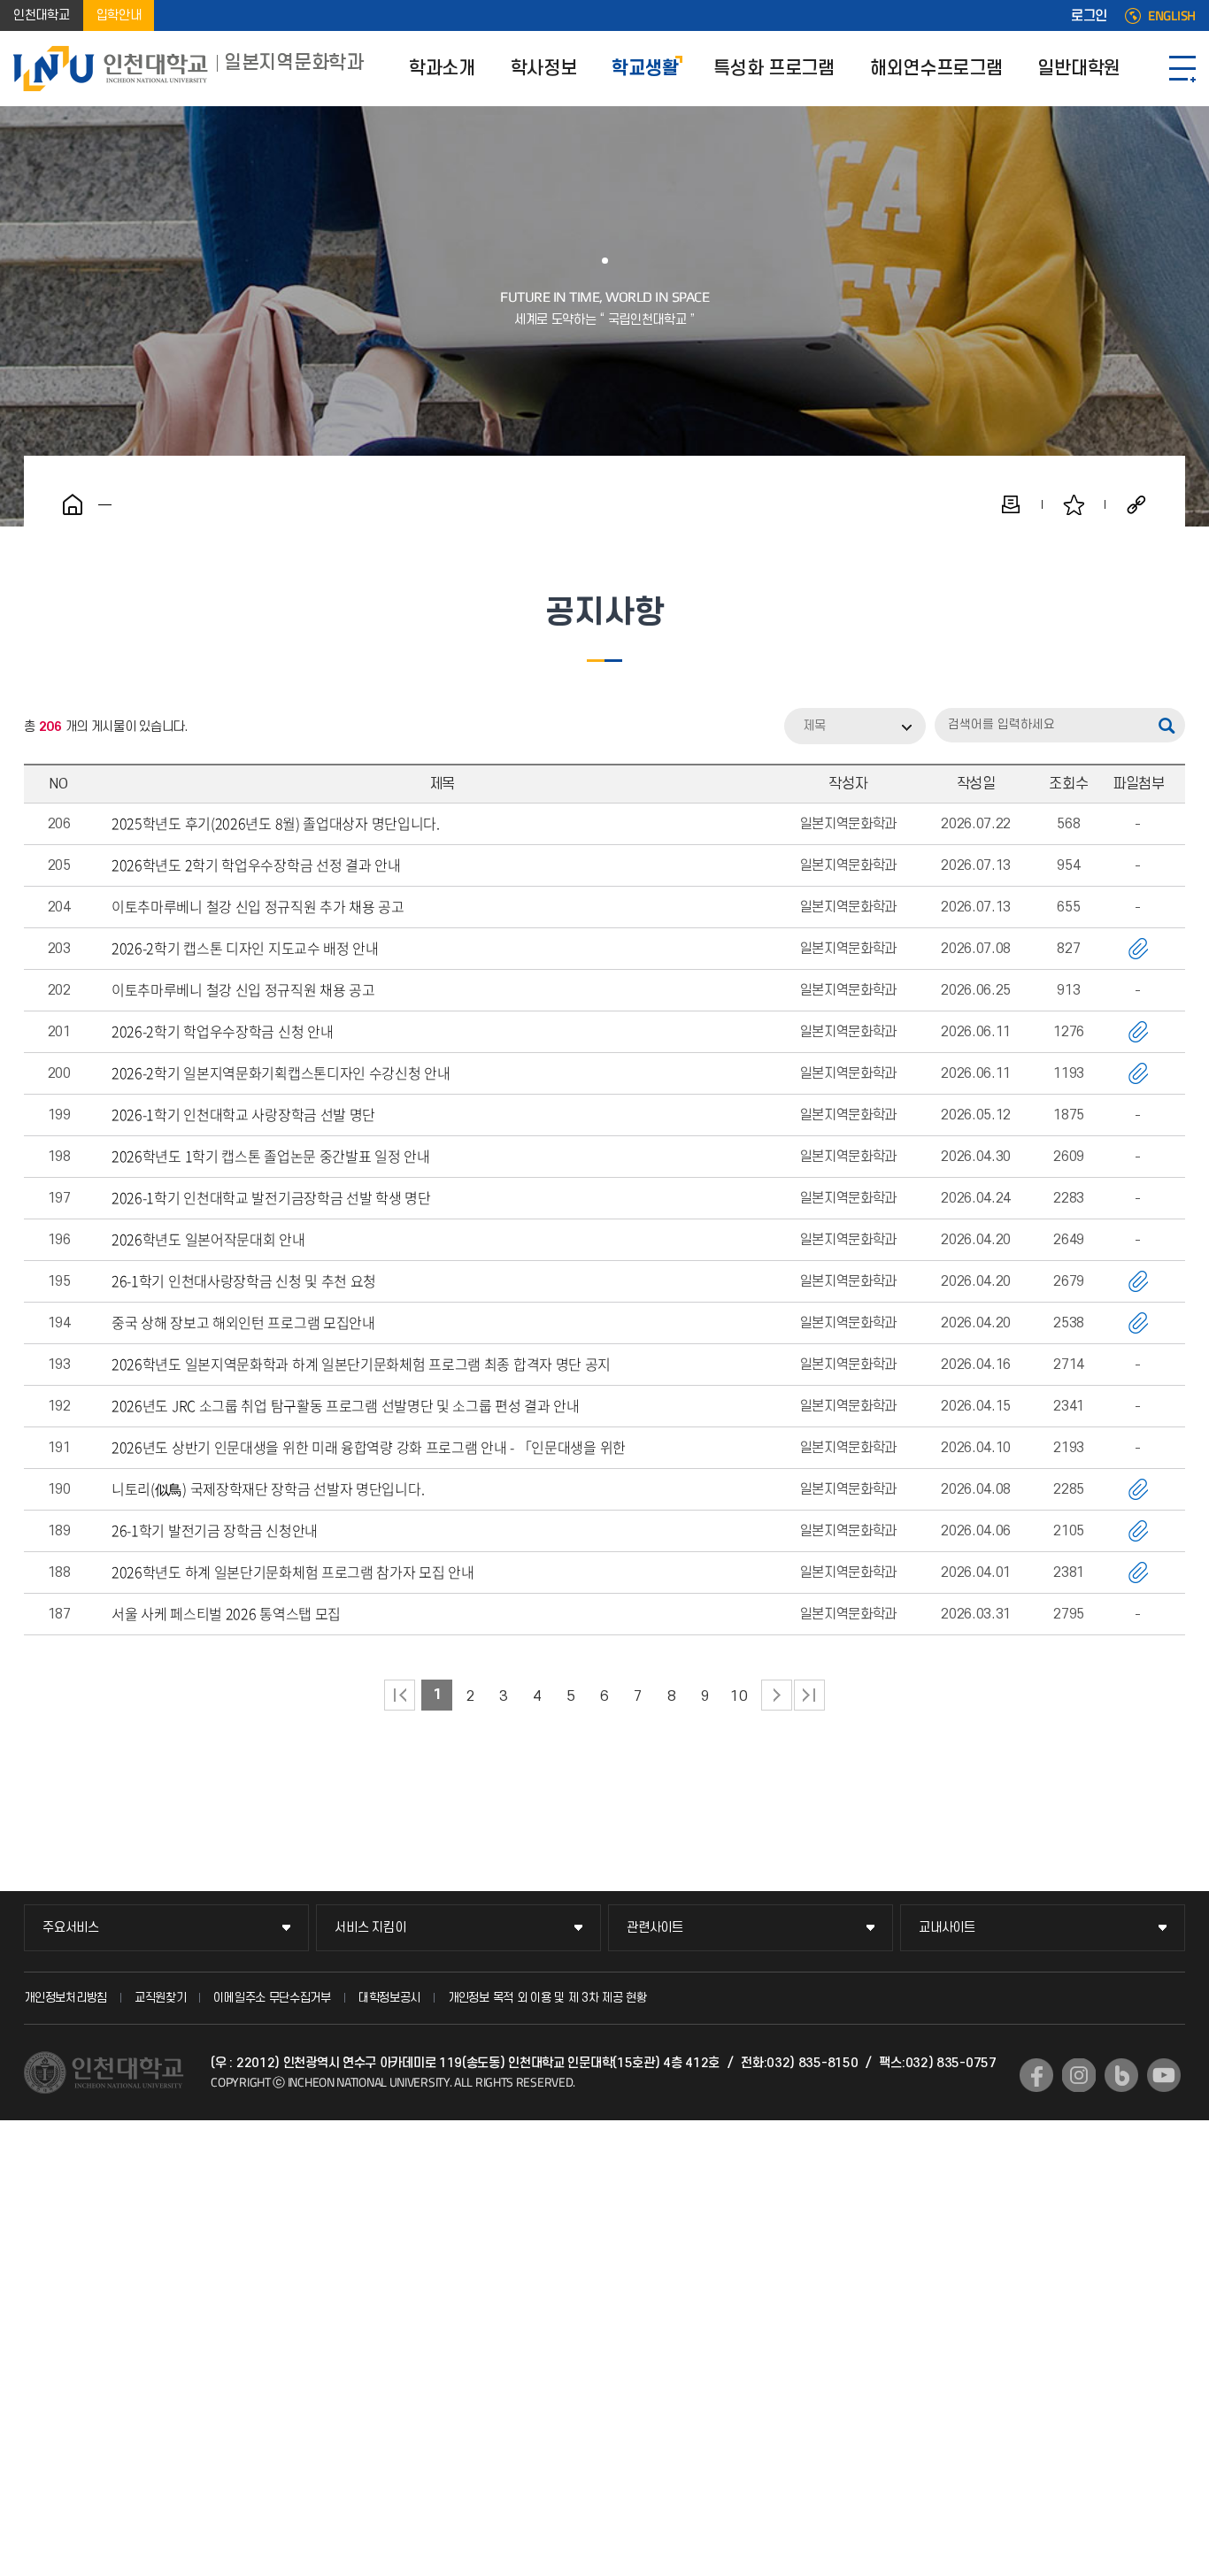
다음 (777, 1695)
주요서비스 (71, 1928)
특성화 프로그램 (774, 69)
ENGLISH (1172, 16)
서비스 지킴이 (370, 1928)
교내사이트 (947, 1928)
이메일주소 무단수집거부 (272, 1998)
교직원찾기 (161, 1998)
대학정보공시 (389, 1998)
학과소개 (442, 69)
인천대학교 (42, 15)
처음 (400, 1695)
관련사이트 (655, 1928)
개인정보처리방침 (65, 1998)
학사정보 (544, 69)
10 (739, 1696)
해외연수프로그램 (936, 69)
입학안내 (119, 15)
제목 (814, 726)
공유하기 (1136, 504)
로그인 (1089, 16)
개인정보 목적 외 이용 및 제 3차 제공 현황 (547, 1998)
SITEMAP (1182, 69)
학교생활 (645, 69)
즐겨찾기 (1074, 504)
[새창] (1036, 2075)
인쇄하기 (1011, 504)
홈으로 (73, 504)
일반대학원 (1079, 69)
